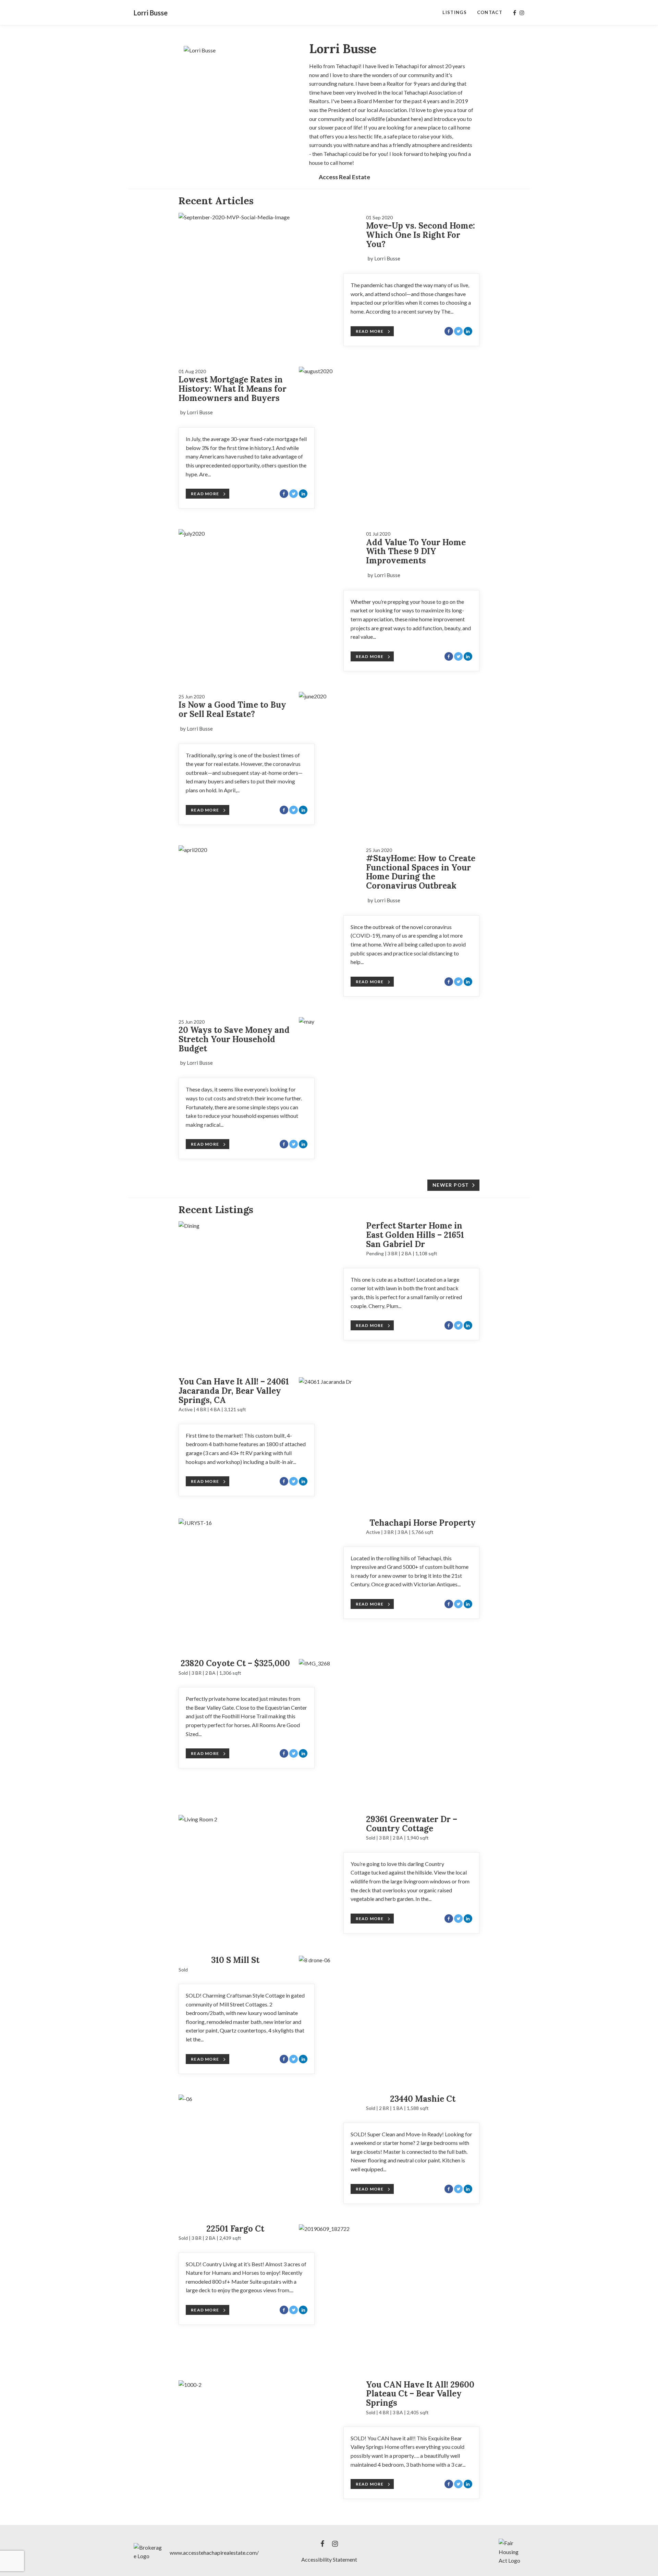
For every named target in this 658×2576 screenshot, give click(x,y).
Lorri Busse (151, 13)
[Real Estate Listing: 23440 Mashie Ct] (269, 2145)
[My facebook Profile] (515, 13)
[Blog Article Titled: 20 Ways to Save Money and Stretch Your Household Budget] (389, 1022)
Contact (490, 12)
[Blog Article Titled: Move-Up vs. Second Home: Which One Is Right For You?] (269, 217)
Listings (454, 12)
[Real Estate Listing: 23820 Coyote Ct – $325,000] (389, 1727)
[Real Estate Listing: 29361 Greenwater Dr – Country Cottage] (269, 1875)
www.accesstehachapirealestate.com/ (214, 2553)
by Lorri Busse (384, 258)
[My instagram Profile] (522, 13)
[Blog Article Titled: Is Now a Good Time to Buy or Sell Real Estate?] (389, 696)
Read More (370, 331)
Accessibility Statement (329, 2559)
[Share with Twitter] (458, 331)
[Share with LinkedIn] (468, 331)
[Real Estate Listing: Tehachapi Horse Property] (269, 1579)
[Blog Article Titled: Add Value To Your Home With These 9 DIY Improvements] (269, 534)
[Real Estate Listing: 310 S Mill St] (389, 2006)
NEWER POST (451, 1185)
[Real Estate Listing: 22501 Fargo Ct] (389, 2292)
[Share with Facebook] (449, 331)
